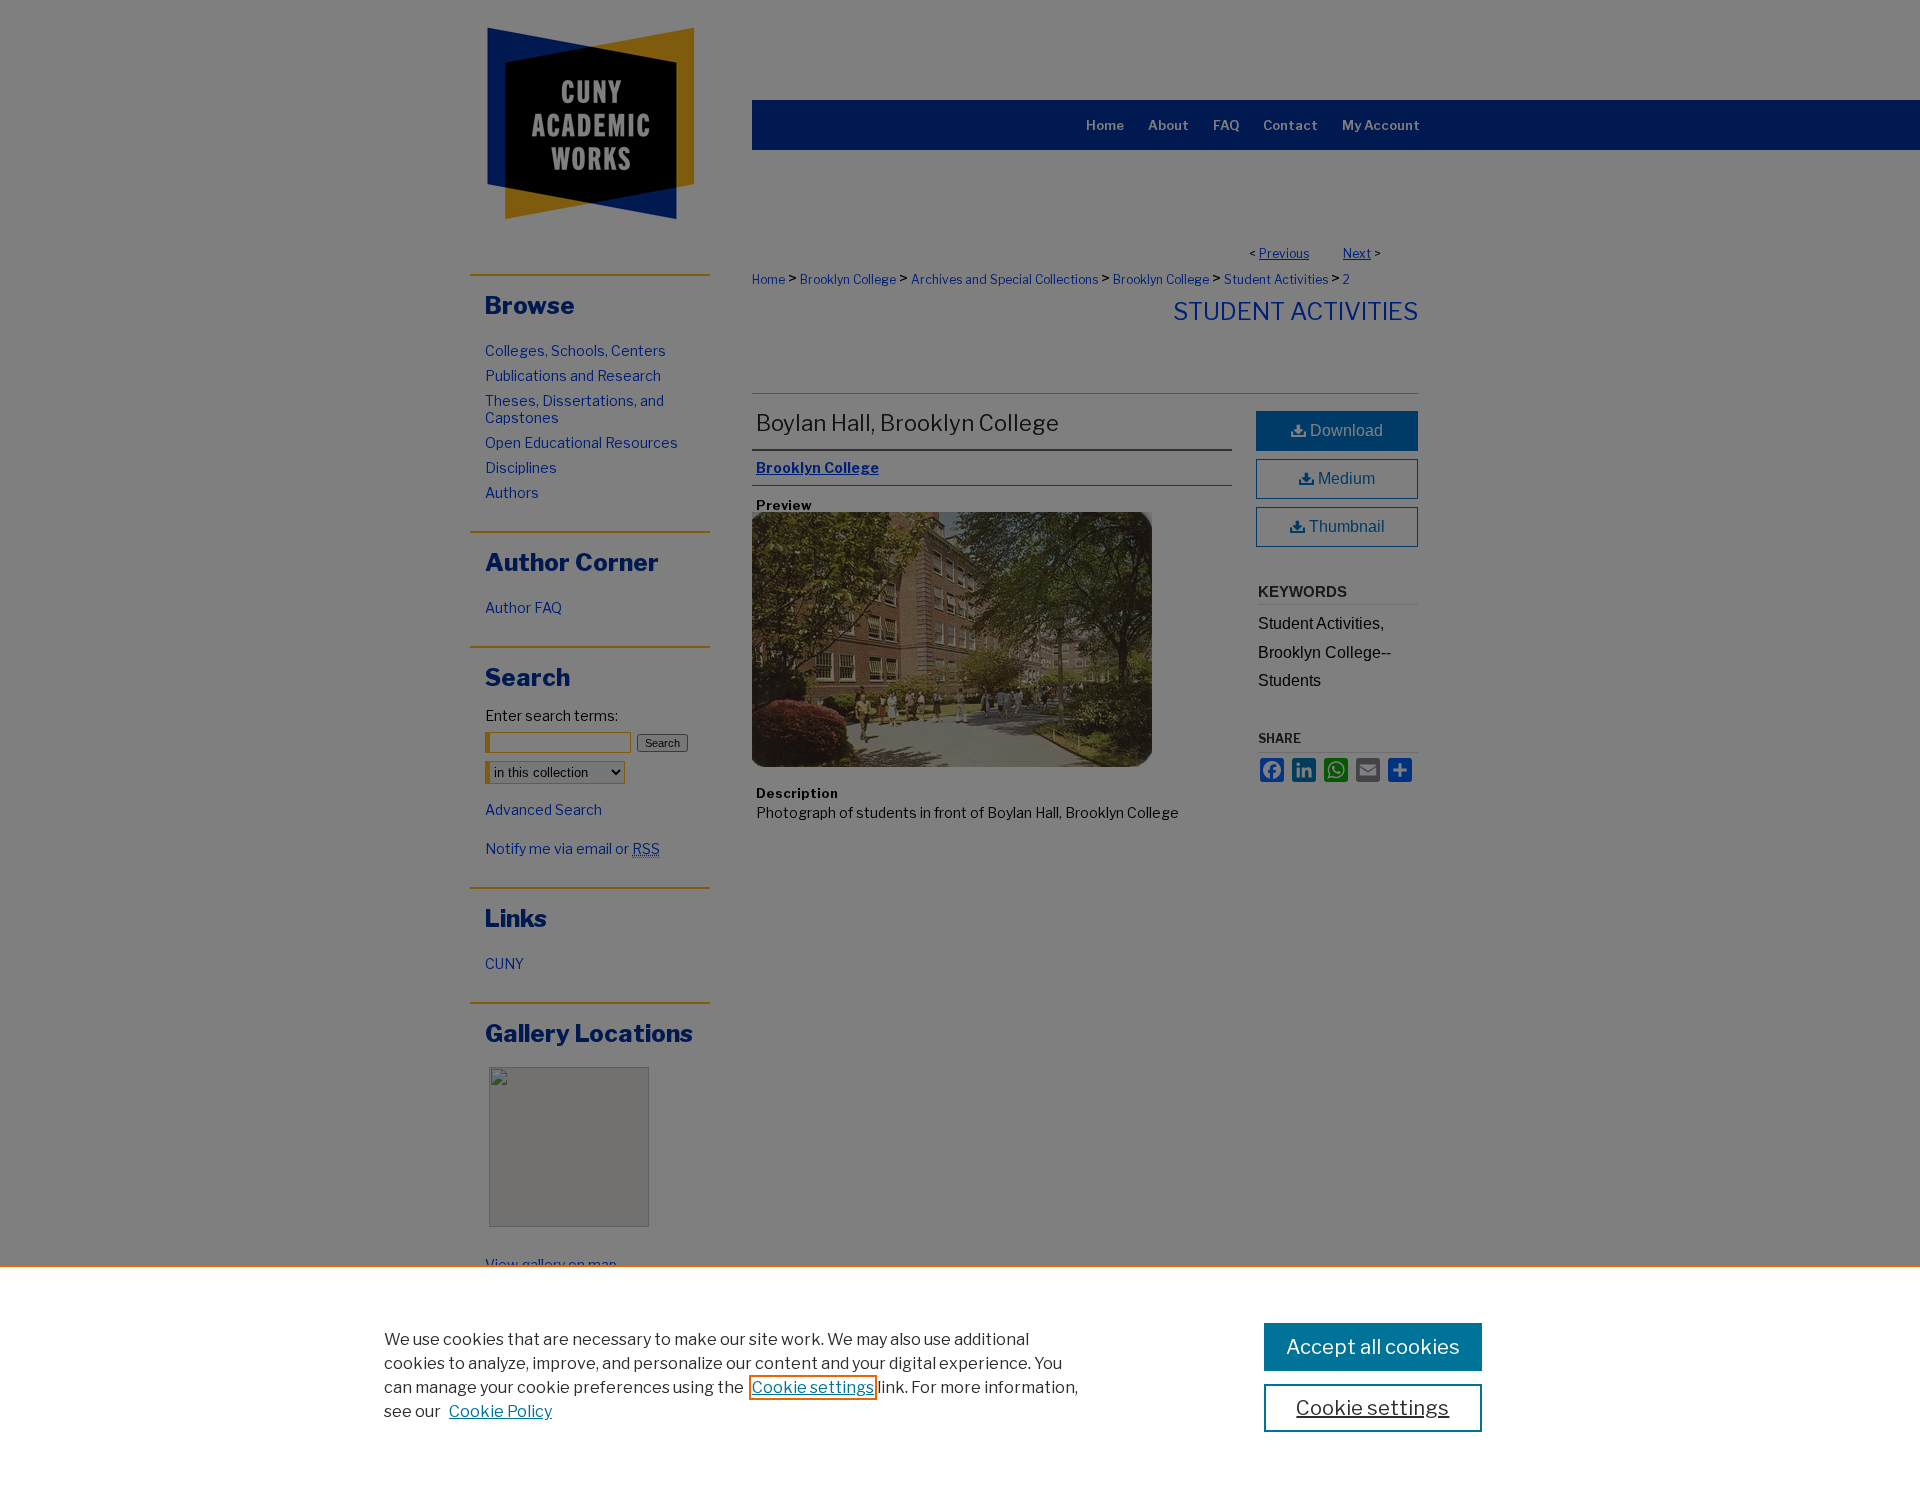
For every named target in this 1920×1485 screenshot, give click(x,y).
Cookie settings (813, 1387)
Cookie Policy (500, 1411)
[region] (960, 1375)
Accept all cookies (1373, 1347)
